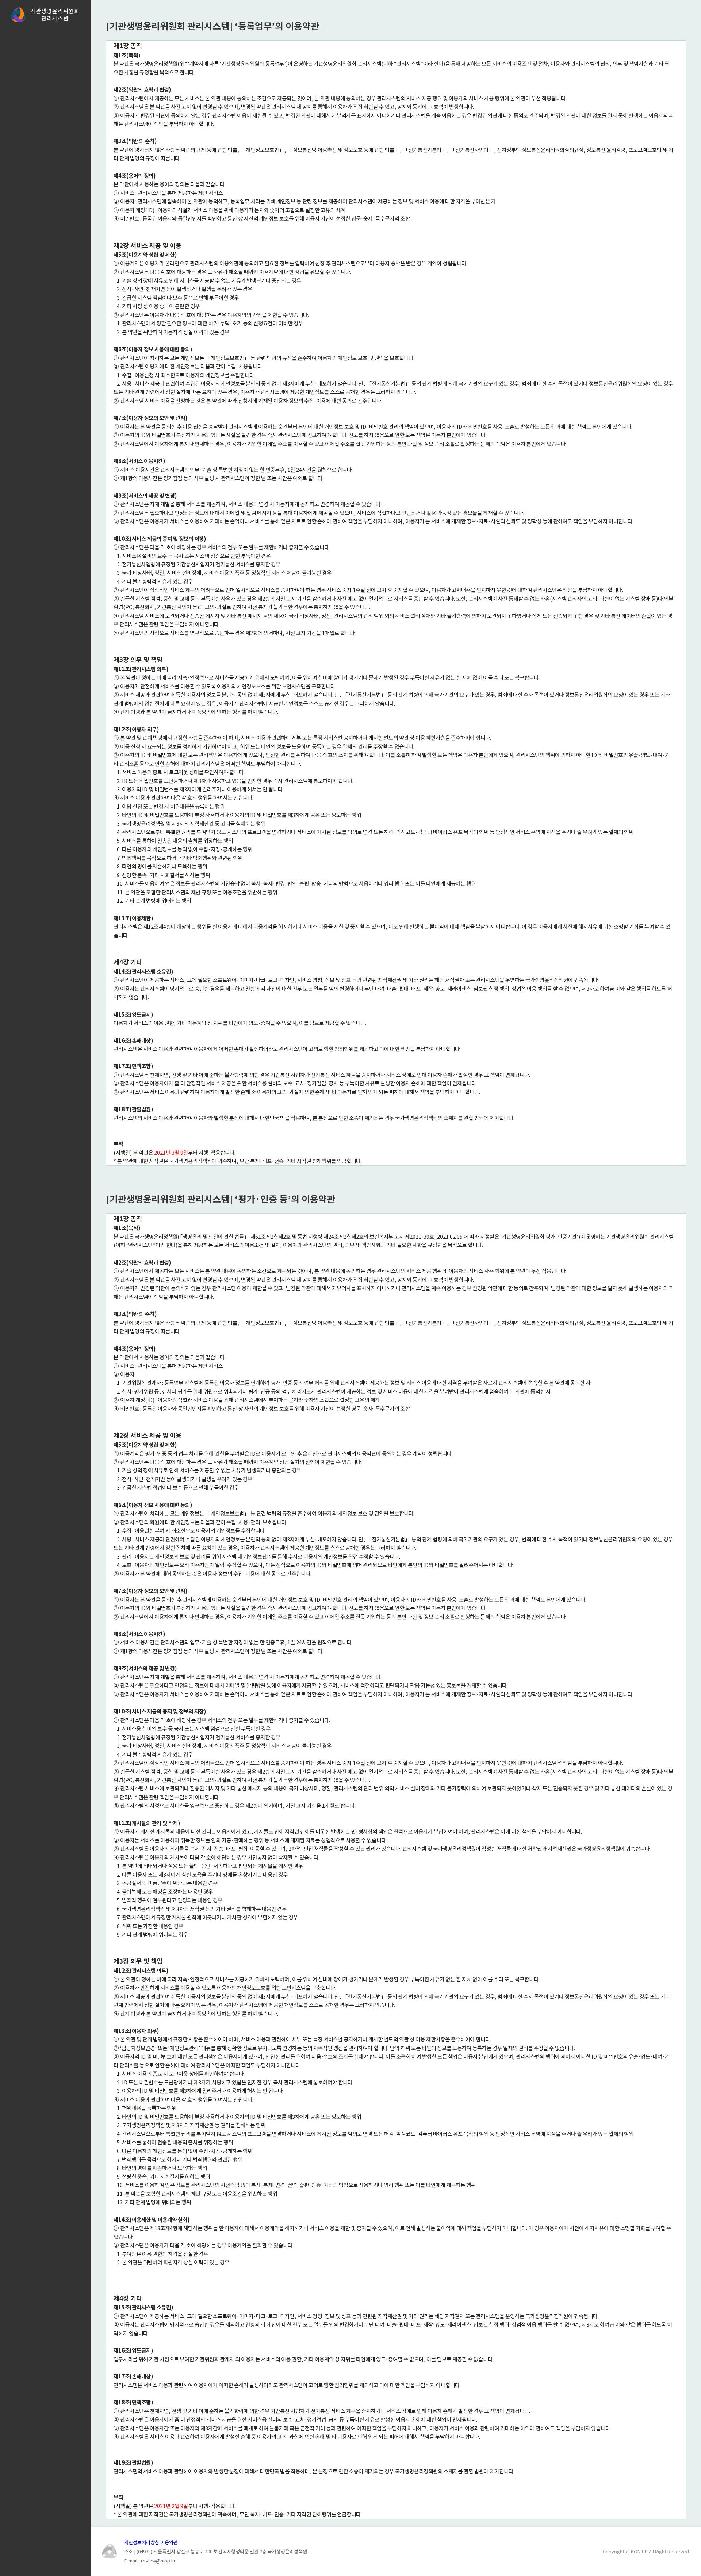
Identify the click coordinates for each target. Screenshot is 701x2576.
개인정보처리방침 (142, 2542)
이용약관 (169, 2542)
